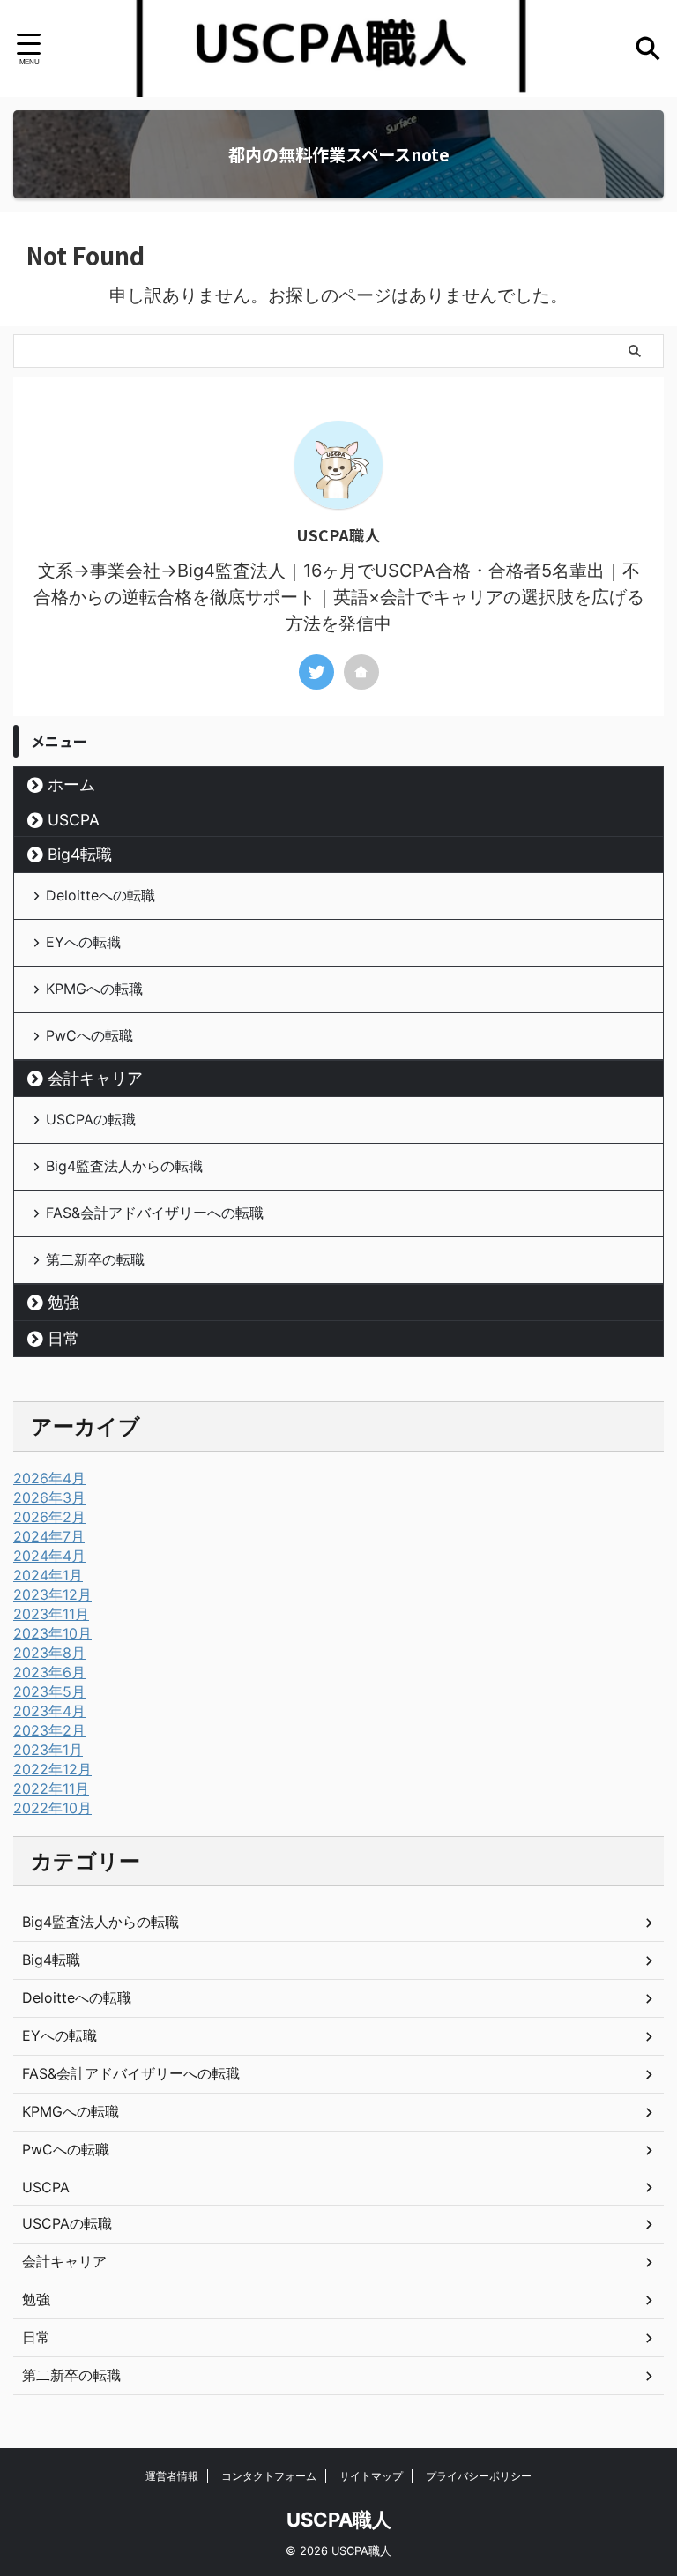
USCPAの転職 (91, 1119)
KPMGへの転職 (94, 989)
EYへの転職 (83, 942)
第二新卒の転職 (95, 1259)
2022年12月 (52, 1769)
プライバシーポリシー (479, 2476)
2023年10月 (52, 1633)
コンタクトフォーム (269, 2476)
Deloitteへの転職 (100, 895)
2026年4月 (49, 1478)
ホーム (71, 784)
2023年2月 (49, 1730)
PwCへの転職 (89, 1035)
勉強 (63, 1302)
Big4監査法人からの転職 (124, 1166)
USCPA (74, 820)
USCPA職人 (339, 2520)
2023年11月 (51, 1614)
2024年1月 (48, 1575)
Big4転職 (80, 854)
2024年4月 (49, 1556)
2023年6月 (49, 1672)
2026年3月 (49, 1497)
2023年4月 (49, 1711)
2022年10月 (52, 1808)
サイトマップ (371, 2476)
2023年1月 (48, 1750)
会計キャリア (95, 1078)
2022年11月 (51, 1788)
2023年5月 (49, 1691)
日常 (63, 1338)
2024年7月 (49, 1536)
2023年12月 (52, 1594)
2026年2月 (49, 1517)
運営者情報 (172, 2476)
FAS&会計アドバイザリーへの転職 (155, 1213)
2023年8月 (49, 1653)
